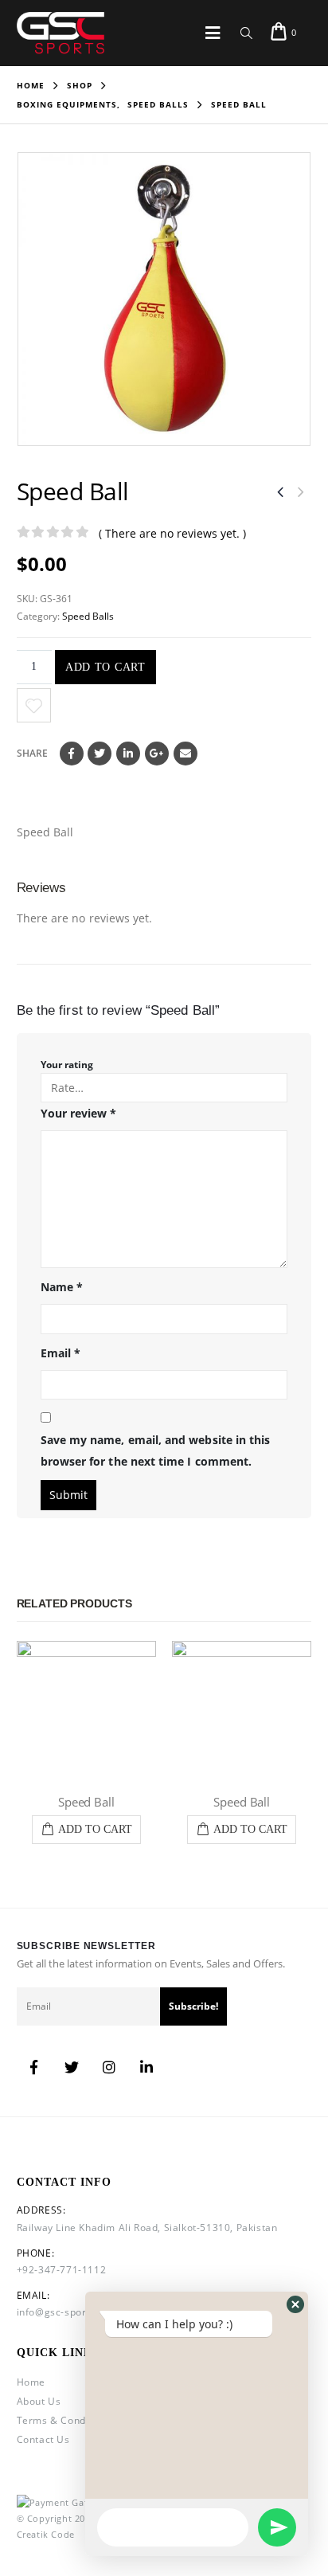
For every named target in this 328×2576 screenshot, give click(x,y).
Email (185, 754)
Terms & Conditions (65, 2420)
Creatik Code (46, 2534)
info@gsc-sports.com (68, 2312)
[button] (295, 2304)
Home (31, 2382)
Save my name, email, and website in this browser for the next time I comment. (156, 1450)
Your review (79, 1113)
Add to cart (105, 667)
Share (32, 753)
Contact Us (43, 2439)
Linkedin (146, 2067)
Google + (157, 754)
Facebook (72, 754)
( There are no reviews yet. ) (172, 533)
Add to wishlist (34, 705)
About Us (39, 2401)
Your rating (67, 1065)
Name (62, 1287)
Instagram (109, 2067)
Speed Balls (88, 616)
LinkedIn (128, 754)
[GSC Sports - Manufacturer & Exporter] (61, 33)
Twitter (100, 754)
